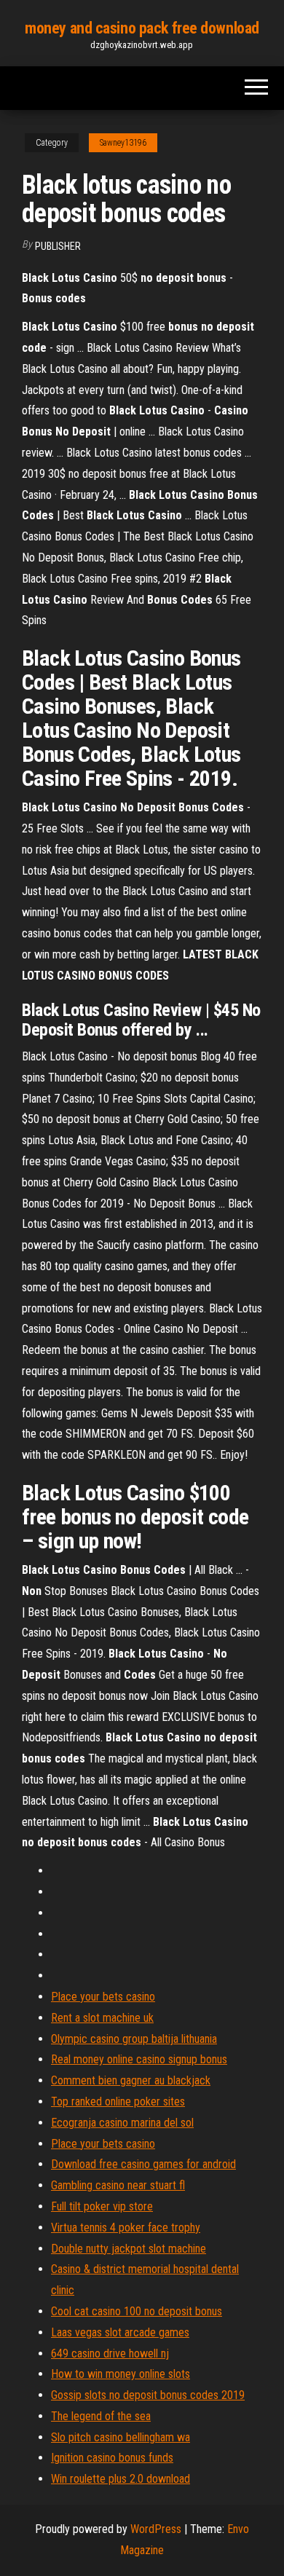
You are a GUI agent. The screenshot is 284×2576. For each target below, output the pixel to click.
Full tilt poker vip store (102, 2206)
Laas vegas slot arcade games (120, 2332)
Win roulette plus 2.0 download (121, 2479)
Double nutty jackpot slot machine (129, 2249)
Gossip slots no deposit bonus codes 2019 (148, 2395)
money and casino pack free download (142, 28)
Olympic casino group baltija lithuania (134, 2039)
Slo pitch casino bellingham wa (121, 2437)
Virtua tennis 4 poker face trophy (126, 2228)
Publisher (58, 246)
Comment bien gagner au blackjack (131, 2080)
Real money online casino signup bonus (139, 2059)
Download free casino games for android (143, 2164)
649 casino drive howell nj (110, 2354)
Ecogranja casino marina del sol (122, 2123)
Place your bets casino (103, 1997)
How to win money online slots (121, 2374)
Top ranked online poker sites (118, 2102)
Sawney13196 (123, 143)
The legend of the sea (101, 2416)
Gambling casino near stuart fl (118, 2185)
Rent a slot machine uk (102, 2018)
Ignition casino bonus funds (112, 2458)
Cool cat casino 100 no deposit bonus (137, 2311)
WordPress (156, 2529)
